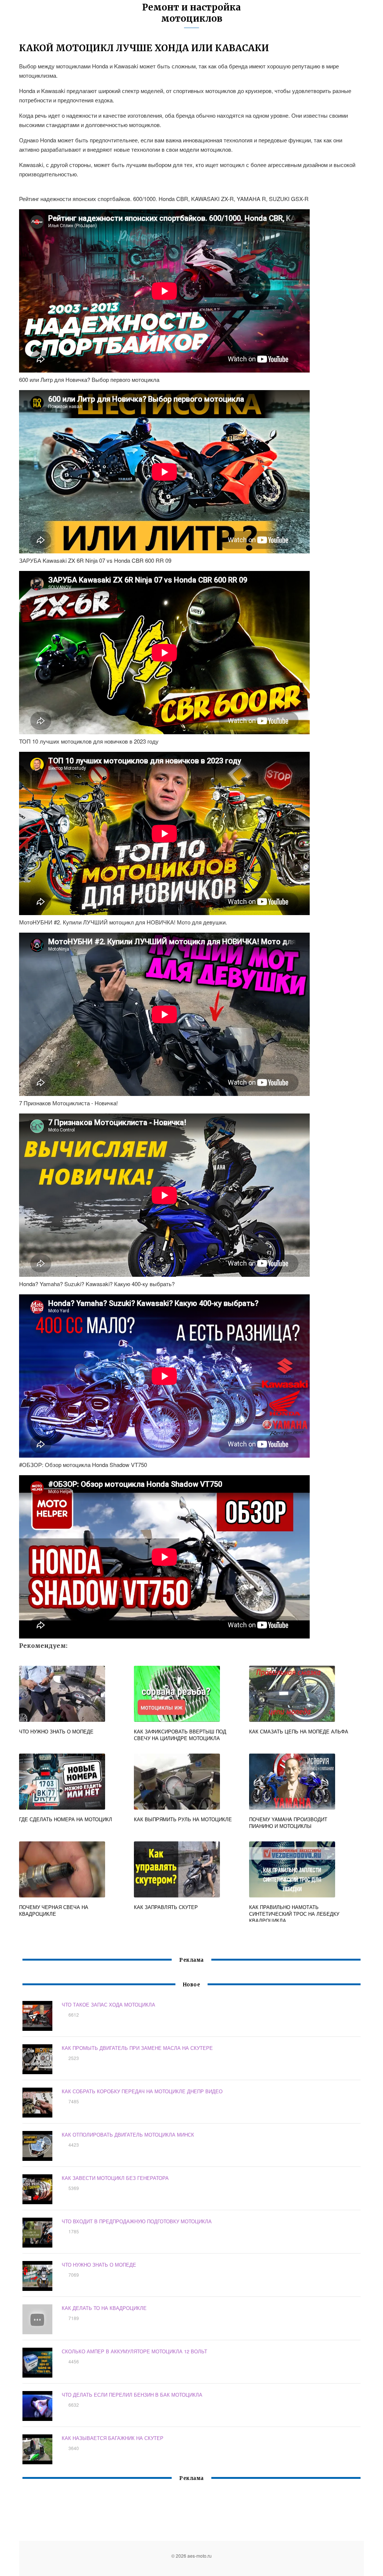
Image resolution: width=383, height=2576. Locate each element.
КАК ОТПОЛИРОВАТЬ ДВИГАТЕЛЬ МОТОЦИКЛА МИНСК (128, 2135)
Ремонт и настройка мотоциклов (191, 13)
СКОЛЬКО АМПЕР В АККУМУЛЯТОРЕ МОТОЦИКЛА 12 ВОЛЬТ (134, 2351)
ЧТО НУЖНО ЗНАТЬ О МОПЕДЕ (99, 2265)
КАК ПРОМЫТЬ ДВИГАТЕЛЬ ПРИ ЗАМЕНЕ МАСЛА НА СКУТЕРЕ (137, 2048)
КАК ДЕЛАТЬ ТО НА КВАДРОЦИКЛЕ (104, 2308)
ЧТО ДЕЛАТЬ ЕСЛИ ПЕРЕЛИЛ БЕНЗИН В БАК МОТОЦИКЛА (132, 2395)
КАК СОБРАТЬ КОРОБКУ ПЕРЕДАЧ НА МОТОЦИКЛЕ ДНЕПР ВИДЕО (142, 2091)
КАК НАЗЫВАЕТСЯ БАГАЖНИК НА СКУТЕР (113, 2438)
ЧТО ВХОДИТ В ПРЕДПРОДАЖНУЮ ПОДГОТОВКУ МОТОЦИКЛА (137, 2221)
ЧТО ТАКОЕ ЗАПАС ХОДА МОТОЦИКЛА (108, 2004)
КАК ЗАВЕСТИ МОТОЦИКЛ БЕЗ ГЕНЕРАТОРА (115, 2178)
